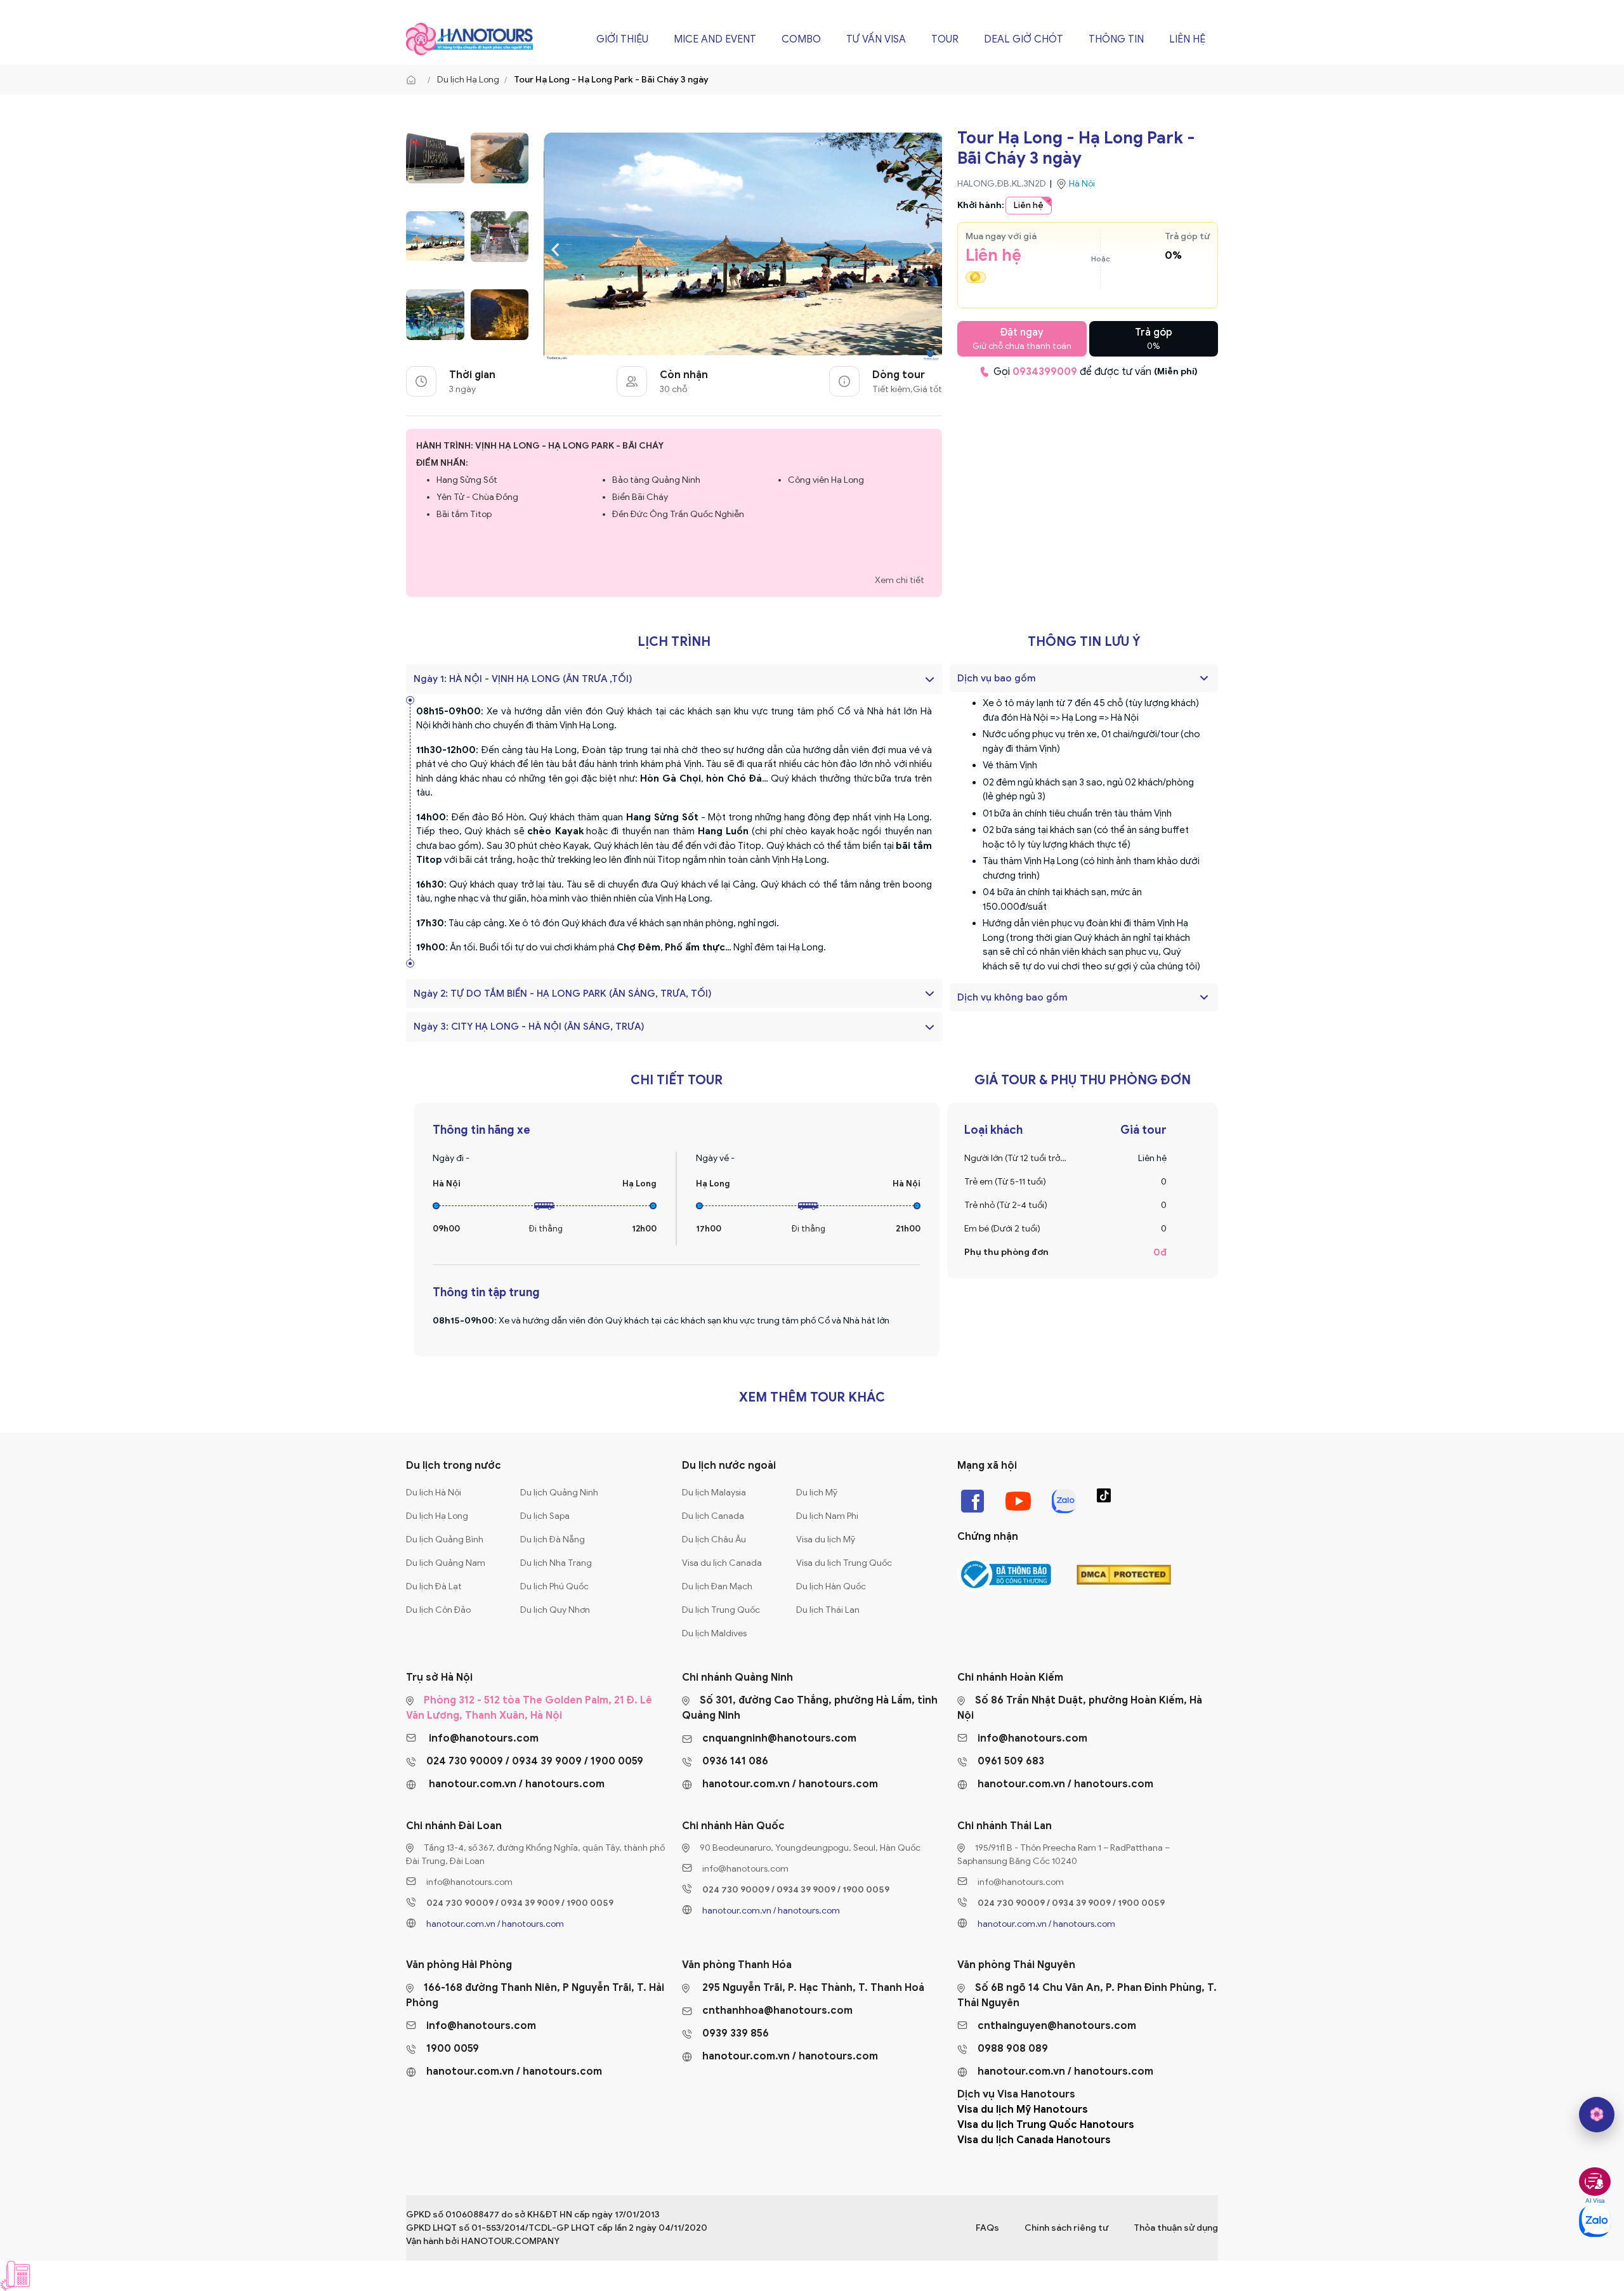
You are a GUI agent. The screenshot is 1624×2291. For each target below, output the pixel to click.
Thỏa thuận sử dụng (1176, 2228)
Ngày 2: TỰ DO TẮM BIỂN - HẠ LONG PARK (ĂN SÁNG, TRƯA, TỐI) (563, 994)
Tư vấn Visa (876, 39)
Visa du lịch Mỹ (826, 1539)
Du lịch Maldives (714, 1633)
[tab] (1084, 678)
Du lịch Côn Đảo (438, 1610)
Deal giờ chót (1024, 39)
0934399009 (1045, 372)
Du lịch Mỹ (817, 1493)
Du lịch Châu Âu (714, 1539)
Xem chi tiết (900, 580)
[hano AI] (1597, 2115)
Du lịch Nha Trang (556, 1563)
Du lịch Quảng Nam (446, 1563)
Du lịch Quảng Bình (445, 1539)
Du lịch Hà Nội (434, 1493)
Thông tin (1116, 39)
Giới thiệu (622, 39)
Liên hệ (1187, 39)
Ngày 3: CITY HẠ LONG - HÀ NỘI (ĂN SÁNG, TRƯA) (529, 1027)
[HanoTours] (414, 80)
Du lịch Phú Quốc (554, 1586)
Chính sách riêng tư (1066, 2228)
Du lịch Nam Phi (827, 1516)
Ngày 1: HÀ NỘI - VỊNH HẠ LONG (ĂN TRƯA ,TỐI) (523, 679)
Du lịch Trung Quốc (721, 1610)
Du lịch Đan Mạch (717, 1586)
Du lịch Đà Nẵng (553, 1539)
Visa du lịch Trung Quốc (844, 1563)
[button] (1077, 678)
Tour (945, 39)
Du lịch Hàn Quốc (831, 1586)
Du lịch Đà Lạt (434, 1586)
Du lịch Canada (713, 1516)
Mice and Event (715, 39)
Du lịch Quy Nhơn (555, 1610)
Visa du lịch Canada (722, 1563)
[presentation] (555, 248)
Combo (801, 39)
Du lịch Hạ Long (468, 80)
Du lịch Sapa (545, 1516)
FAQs (987, 2228)
